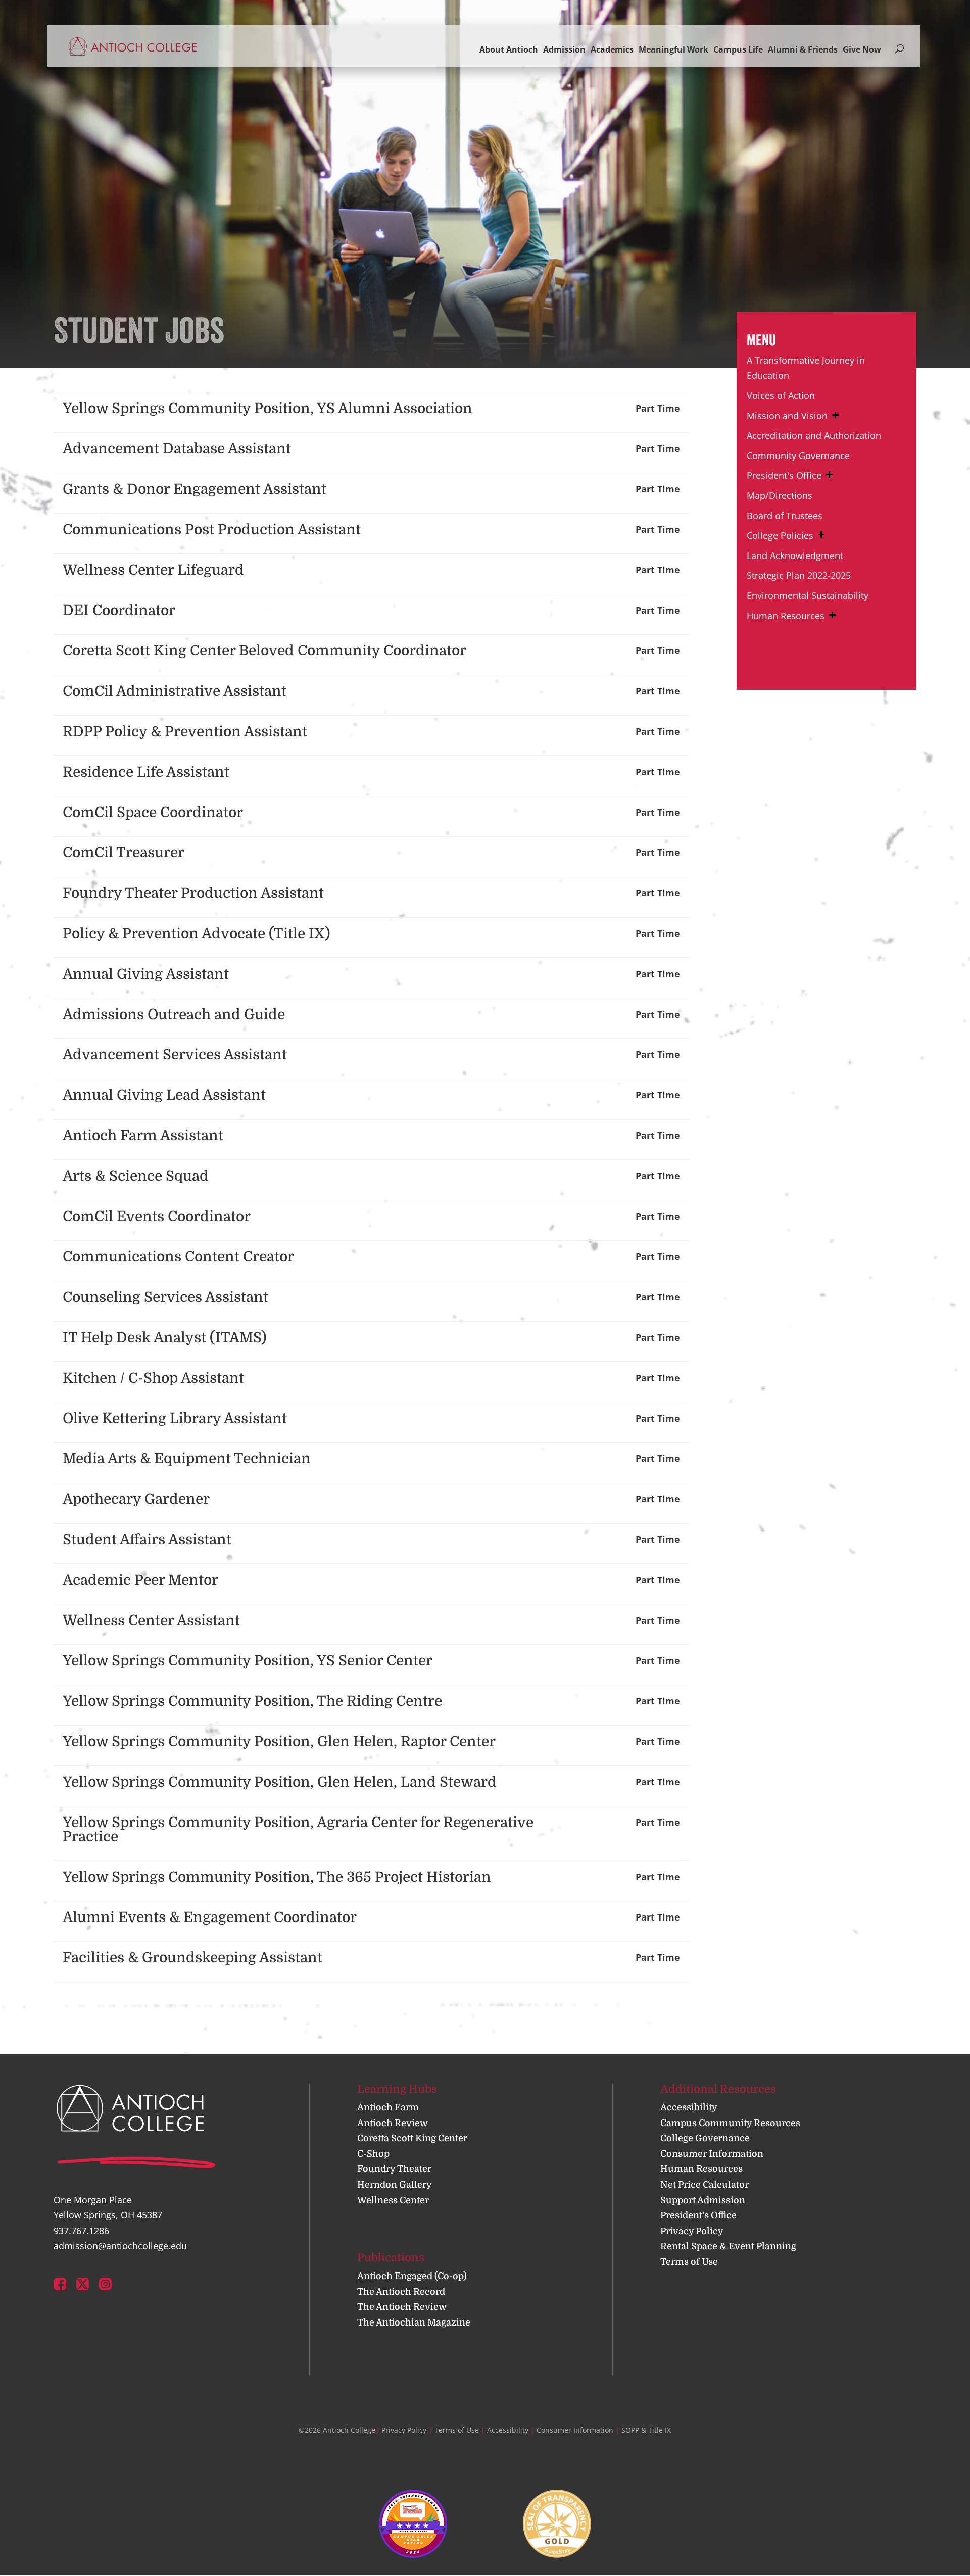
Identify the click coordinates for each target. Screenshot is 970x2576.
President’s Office (698, 2215)
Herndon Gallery (395, 2185)
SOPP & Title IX (646, 2430)
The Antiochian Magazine (414, 2322)
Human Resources (786, 616)
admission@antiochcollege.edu (120, 2246)
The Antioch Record (401, 2292)
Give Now (862, 49)
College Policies (780, 535)
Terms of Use (689, 2262)
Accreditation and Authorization (814, 435)
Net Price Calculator (705, 2185)
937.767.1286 (81, 2231)
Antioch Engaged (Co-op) (412, 2276)
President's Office (784, 475)
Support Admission (703, 2200)
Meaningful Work (673, 49)
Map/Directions (780, 495)
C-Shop (373, 2154)
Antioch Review (393, 2123)
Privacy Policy (692, 2231)
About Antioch (509, 49)
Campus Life (738, 49)
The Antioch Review (402, 2307)
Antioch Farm (388, 2107)
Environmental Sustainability (808, 595)
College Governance (705, 2138)
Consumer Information (712, 2154)
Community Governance (798, 456)
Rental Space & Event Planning (728, 2246)
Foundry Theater (394, 2169)
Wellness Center (393, 2200)
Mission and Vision (787, 416)
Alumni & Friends (803, 49)
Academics (612, 49)
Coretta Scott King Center (412, 2138)
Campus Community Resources (730, 2123)
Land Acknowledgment (795, 555)
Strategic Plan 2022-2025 (799, 575)
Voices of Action (781, 395)
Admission (564, 49)
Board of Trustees (785, 516)
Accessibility (689, 2107)
